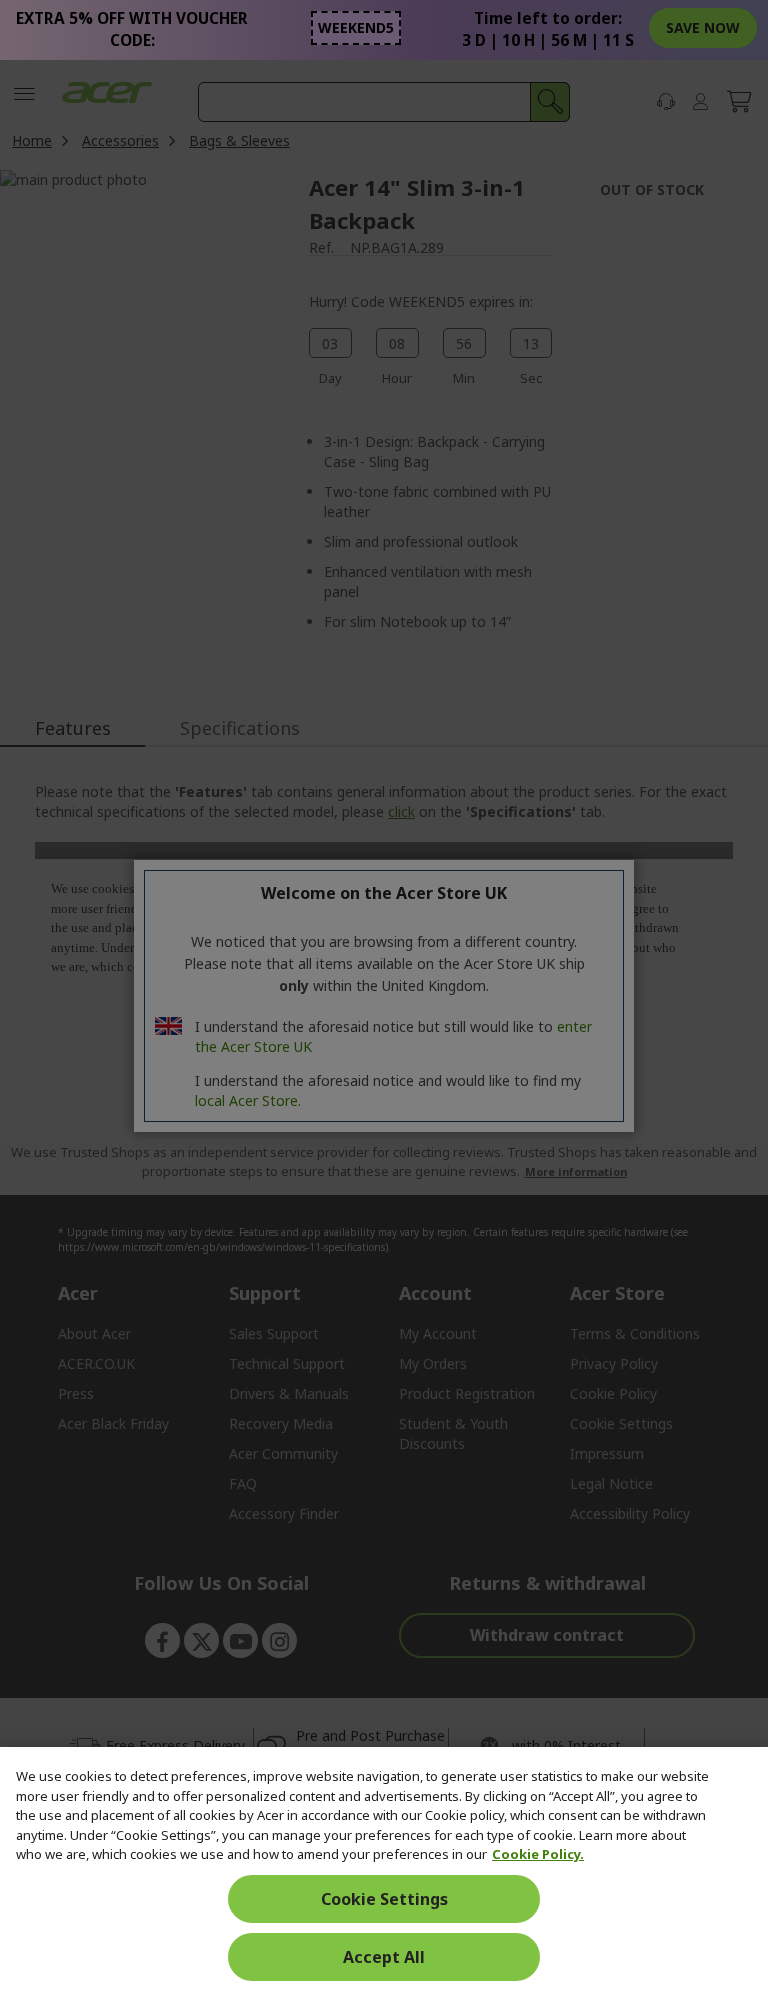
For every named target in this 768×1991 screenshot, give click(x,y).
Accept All (384, 1957)
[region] (384, 1869)
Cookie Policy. (538, 1854)
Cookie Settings (384, 1899)
